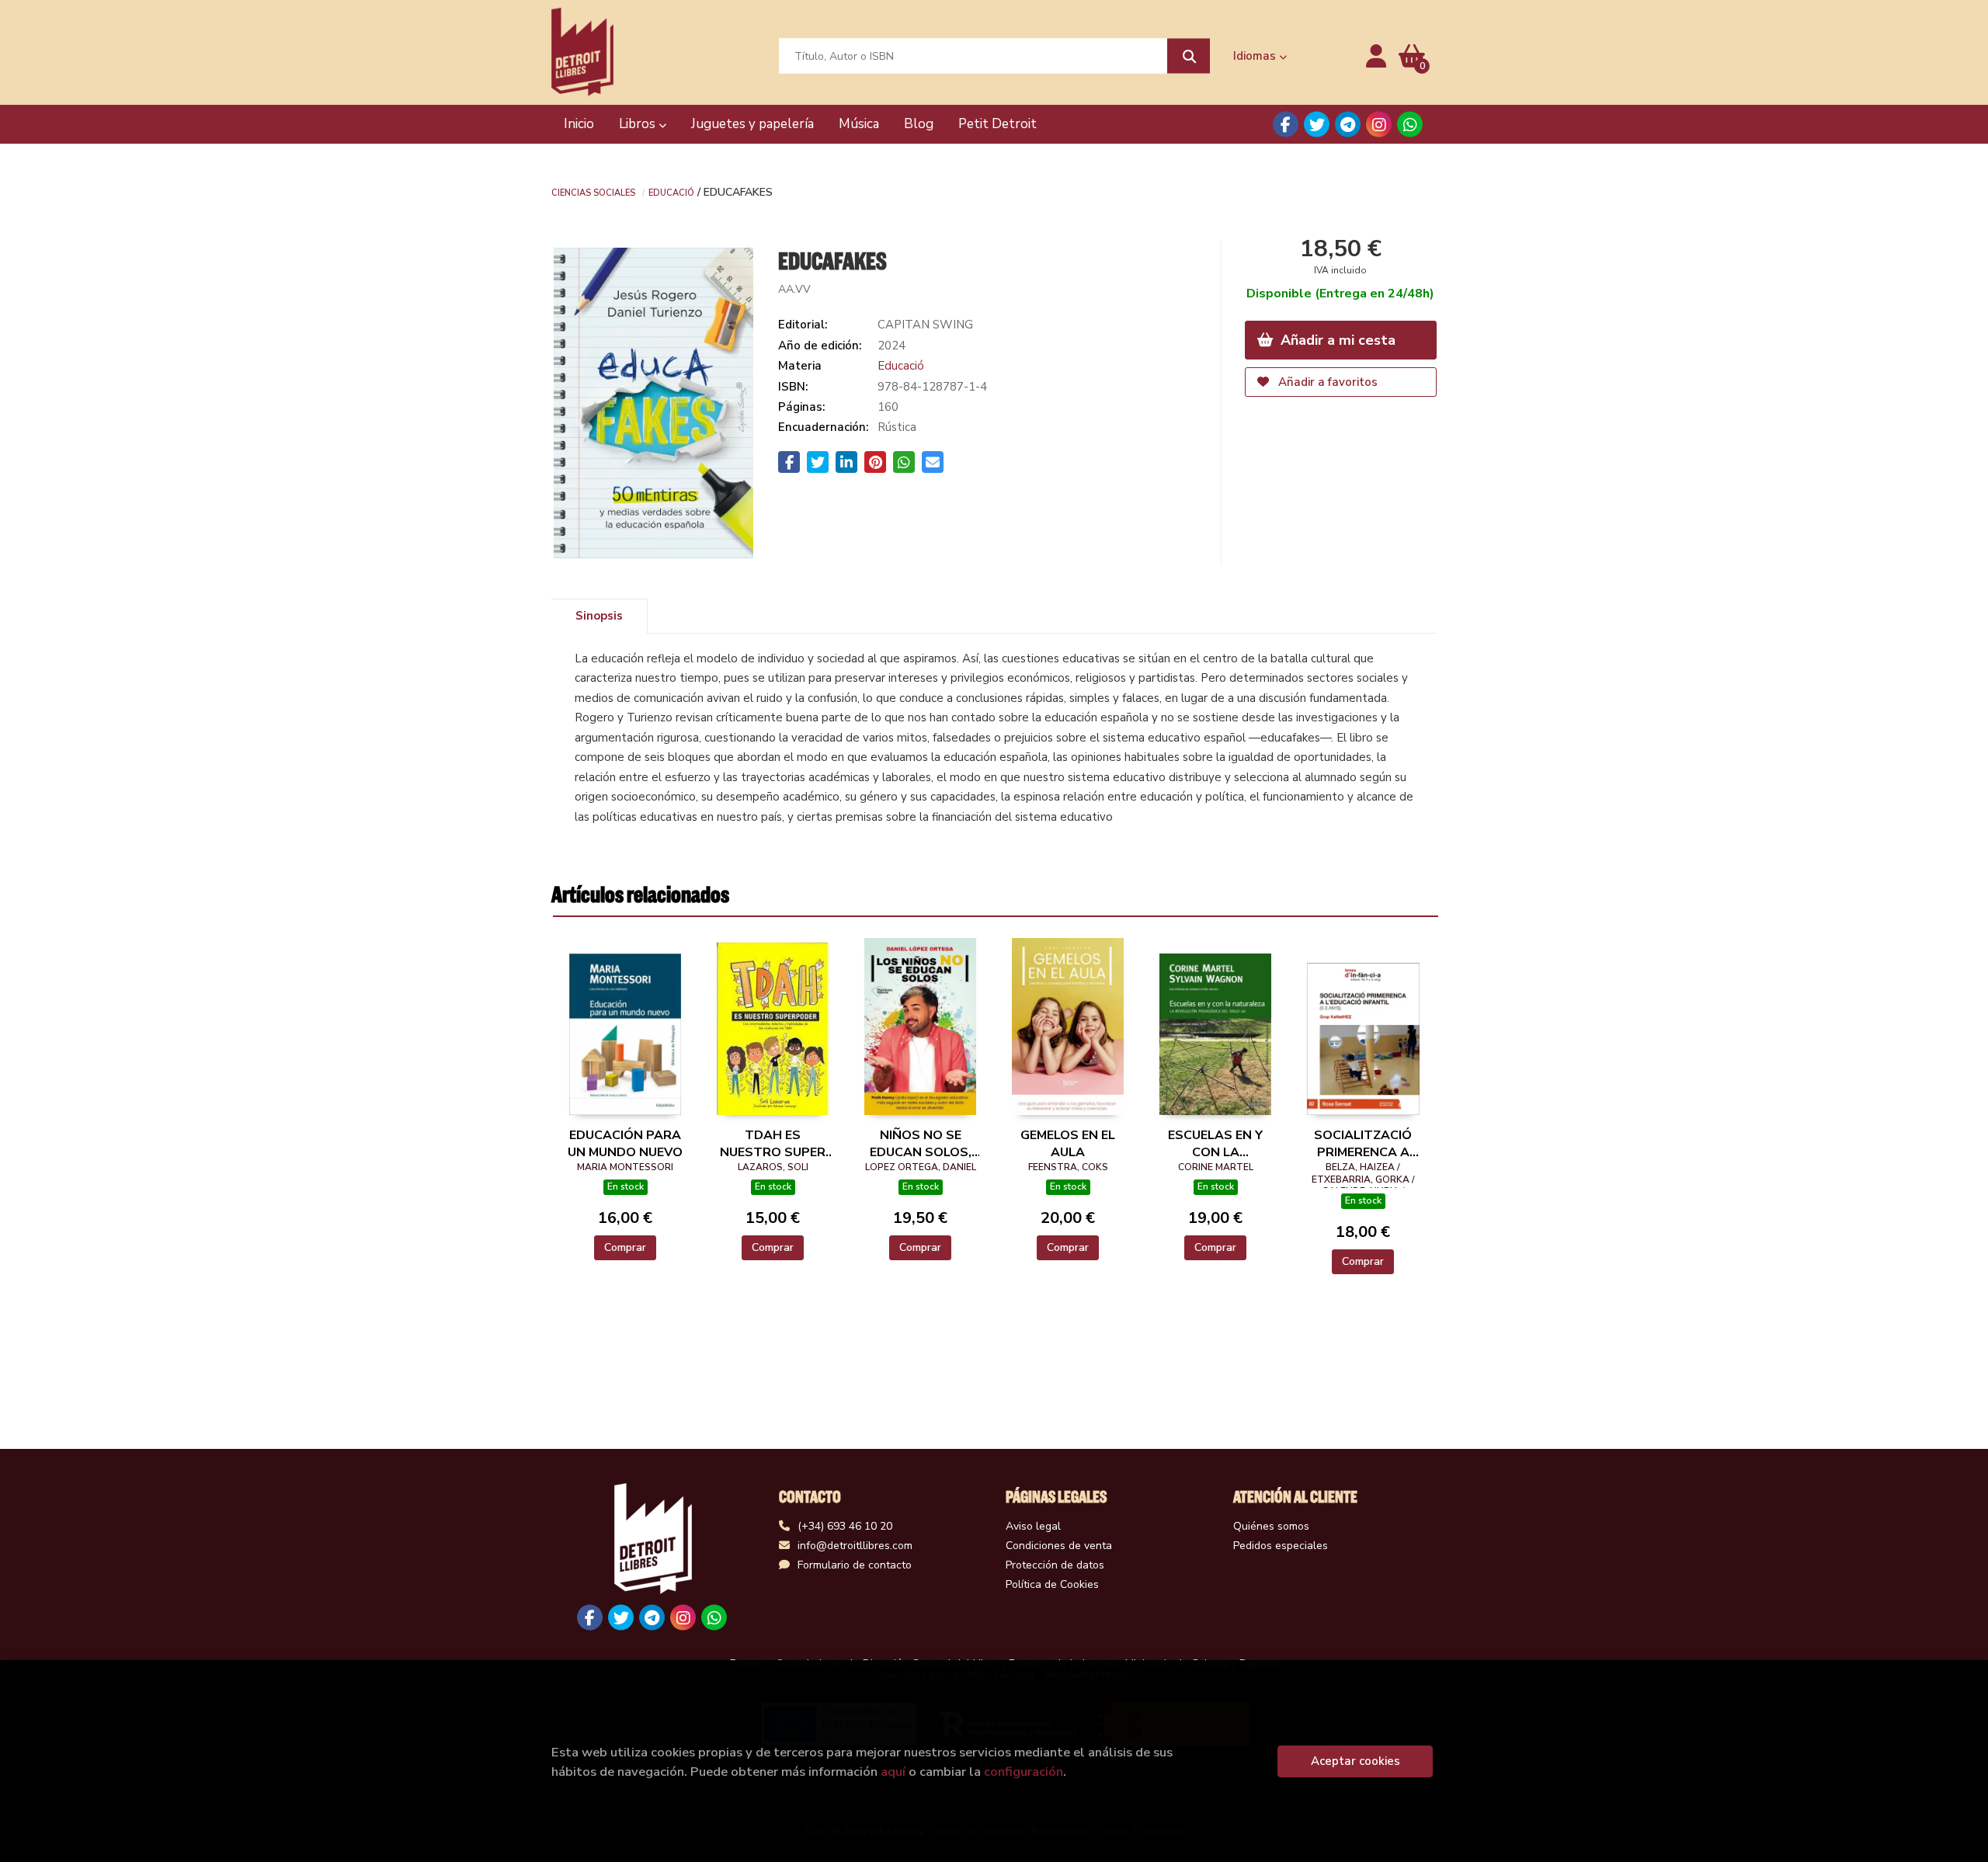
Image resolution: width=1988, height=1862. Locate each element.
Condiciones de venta (1059, 1546)
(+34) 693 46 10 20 (845, 1526)
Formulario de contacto (855, 1565)
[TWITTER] (1317, 125)
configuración (1024, 1772)
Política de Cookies (1052, 1584)
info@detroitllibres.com (855, 1546)
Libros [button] (639, 124)
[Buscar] (1189, 56)
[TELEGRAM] (1348, 125)
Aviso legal (1033, 1526)
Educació (671, 192)
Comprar (625, 1247)
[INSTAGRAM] (1379, 125)
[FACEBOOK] (1286, 125)
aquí (893, 1772)
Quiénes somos (1271, 1526)
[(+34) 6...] (1410, 125)
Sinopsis (599, 616)
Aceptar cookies (1355, 1761)
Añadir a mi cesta (1336, 340)
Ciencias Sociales (593, 192)
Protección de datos (1055, 1565)
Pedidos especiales (1281, 1546)
